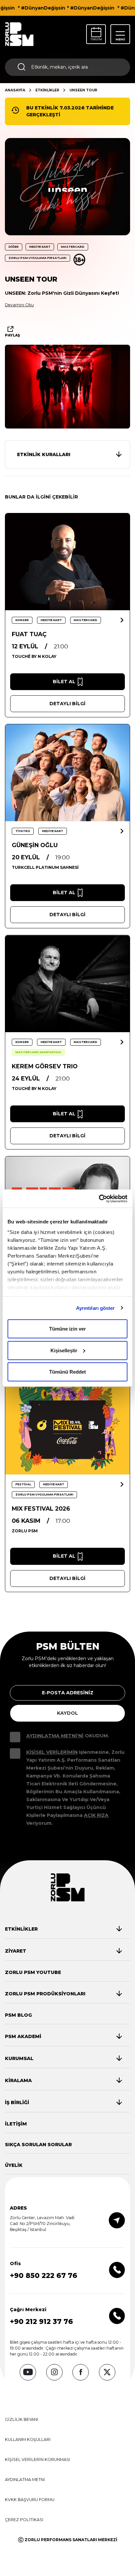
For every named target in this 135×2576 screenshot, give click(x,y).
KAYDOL (67, 1713)
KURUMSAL (19, 2058)
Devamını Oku (19, 305)
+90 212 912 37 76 (41, 2321)
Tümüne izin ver (67, 1329)
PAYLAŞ (12, 335)
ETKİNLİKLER (47, 90)
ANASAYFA (15, 90)
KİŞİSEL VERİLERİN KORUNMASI (38, 2460)
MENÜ (120, 39)
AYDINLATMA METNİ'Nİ (55, 1736)
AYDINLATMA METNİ (25, 2480)
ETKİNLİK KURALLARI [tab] (44, 454)
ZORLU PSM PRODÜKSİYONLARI (45, 1994)
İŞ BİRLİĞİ (17, 2102)
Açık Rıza (96, 1815)
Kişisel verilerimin (52, 1752)
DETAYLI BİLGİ (67, 704)
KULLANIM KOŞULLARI (28, 2439)
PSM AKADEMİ (23, 2036)
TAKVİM (96, 39)
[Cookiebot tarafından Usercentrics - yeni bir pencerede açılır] (99, 1198)
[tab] (63, 1929)
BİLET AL (64, 682)
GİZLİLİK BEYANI (21, 2419)
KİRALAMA (18, 2080)
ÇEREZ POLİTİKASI (24, 2520)
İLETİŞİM (16, 2124)
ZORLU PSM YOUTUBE (33, 1972)
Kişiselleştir (64, 1350)
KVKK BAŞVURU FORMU (30, 2500)
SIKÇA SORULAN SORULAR (38, 2145)
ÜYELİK (14, 2165)
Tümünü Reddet (67, 1372)
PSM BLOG (18, 2015)
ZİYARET (16, 1951)
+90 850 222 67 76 (44, 2275)
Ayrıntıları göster (96, 1308)
